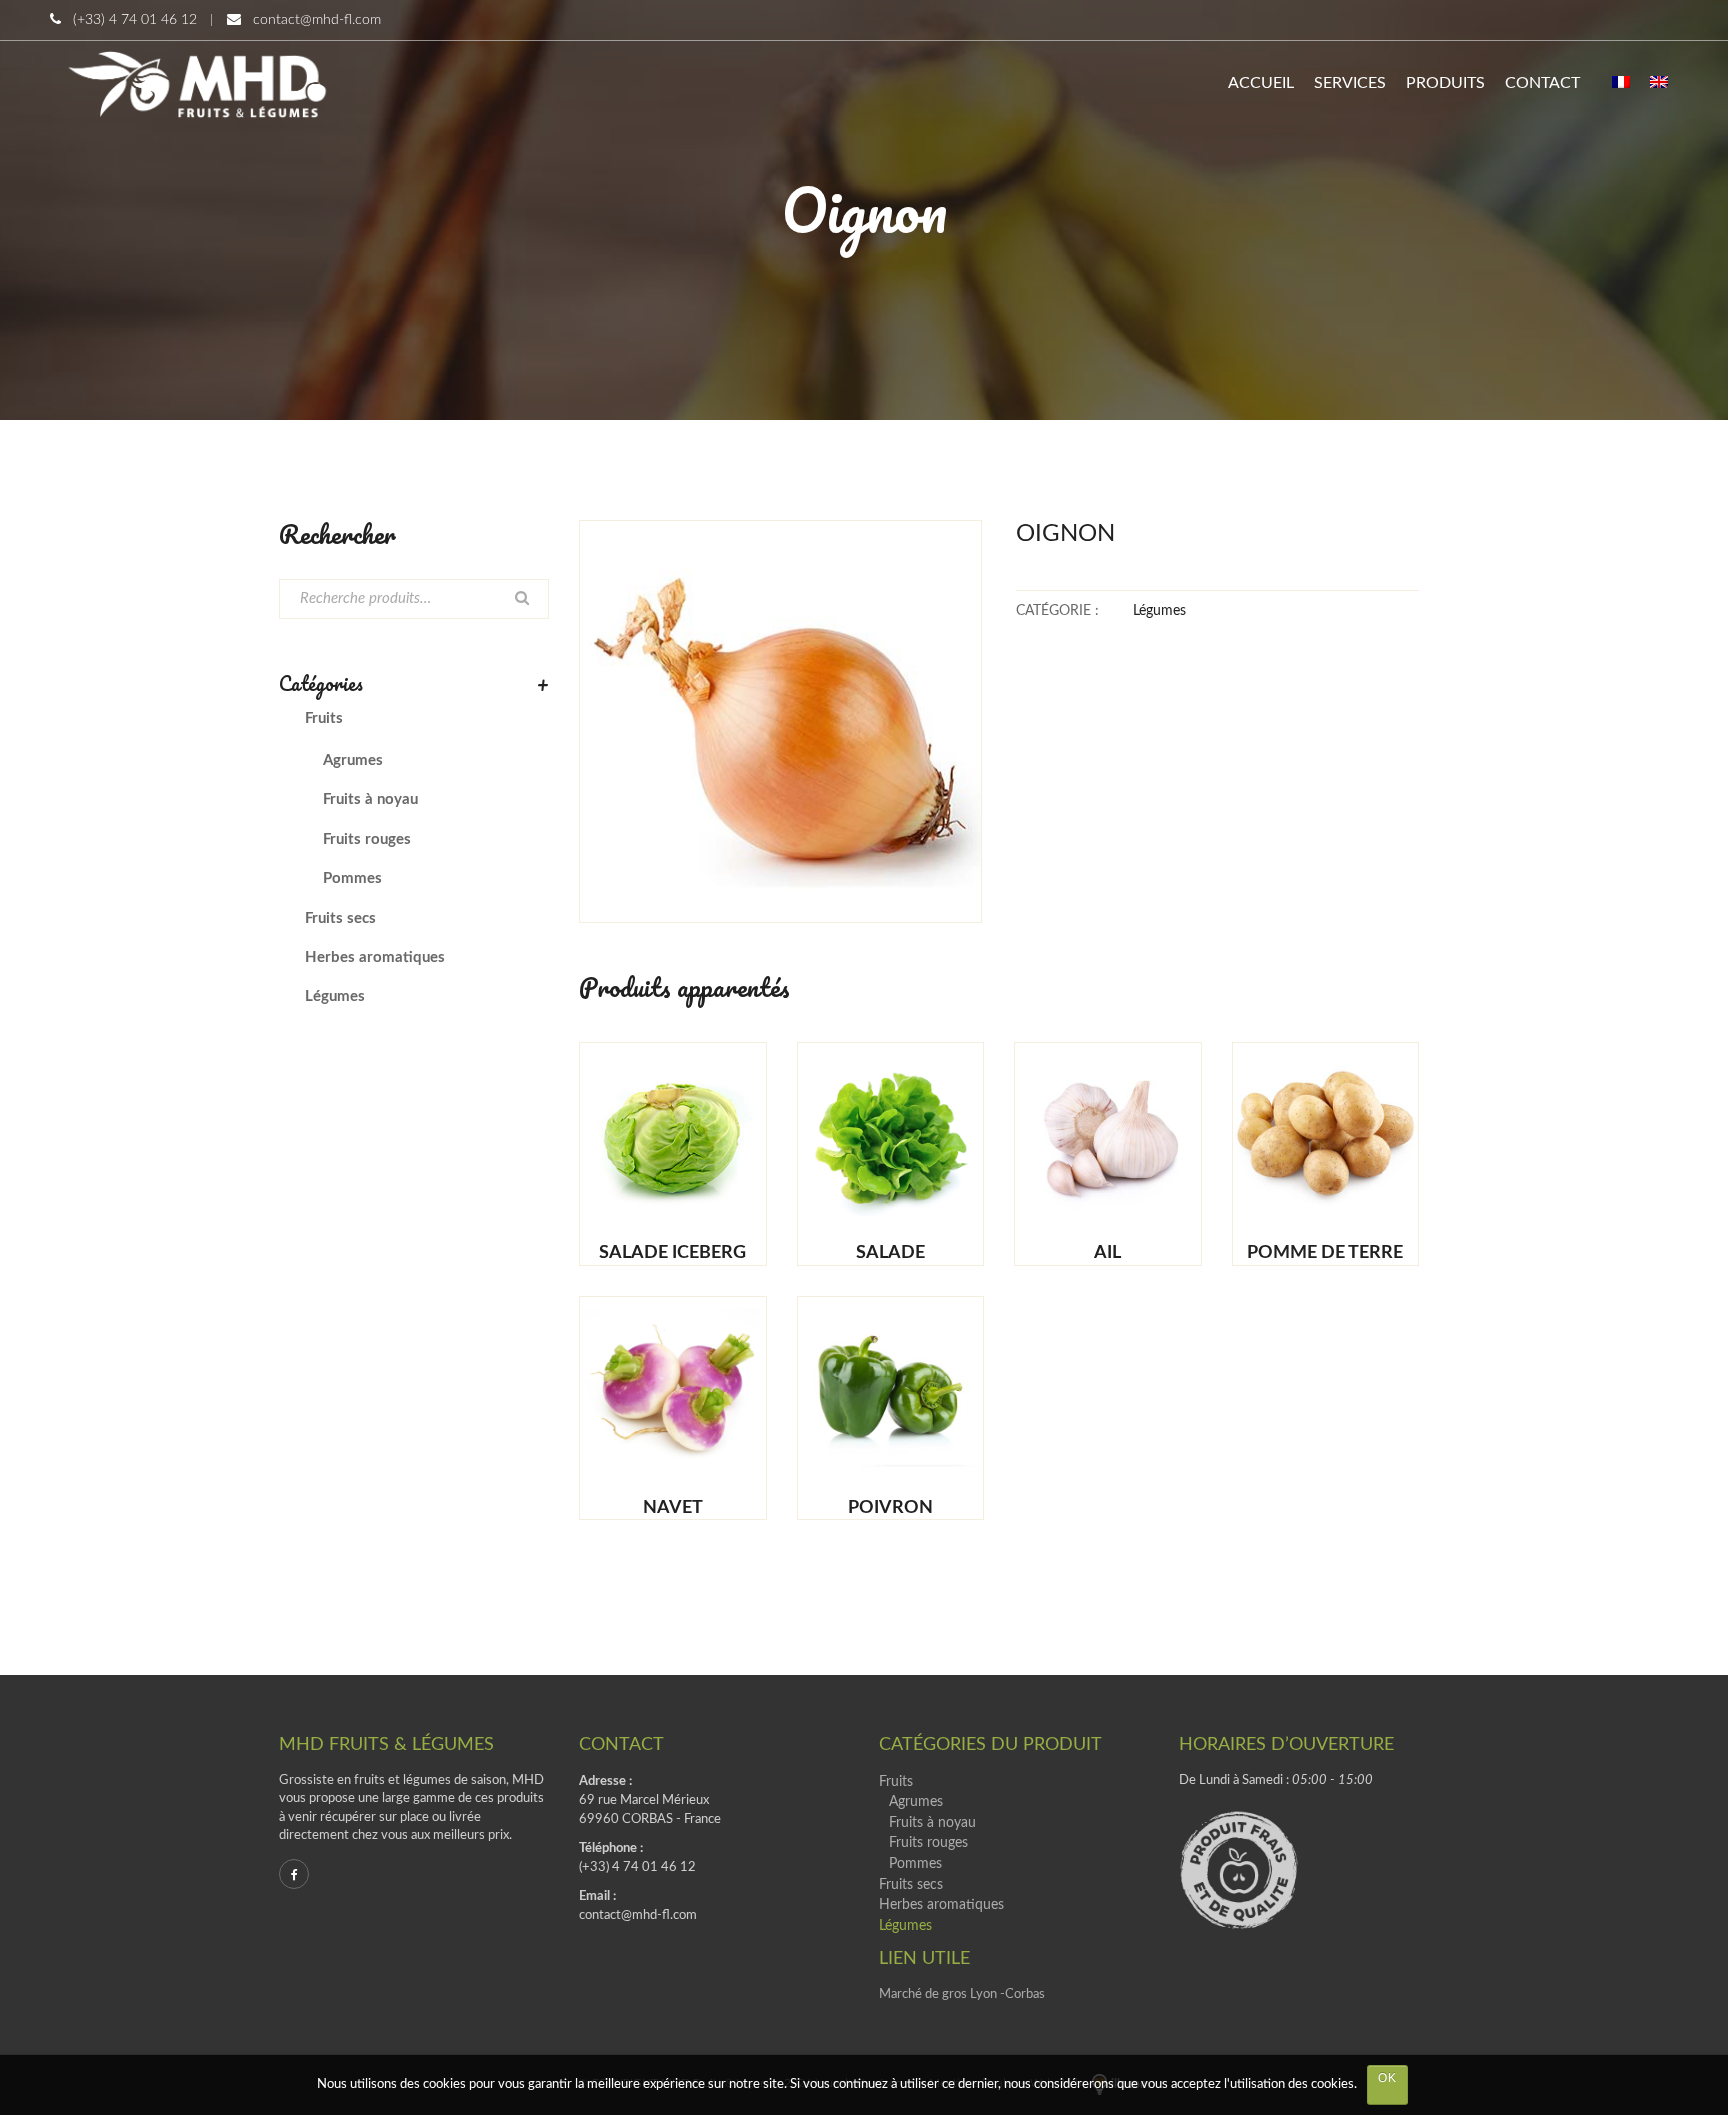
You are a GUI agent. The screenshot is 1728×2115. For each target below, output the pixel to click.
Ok (1387, 2078)
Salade (890, 1253)
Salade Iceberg (672, 1253)
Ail (1107, 1253)
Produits (1445, 83)
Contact (1542, 83)
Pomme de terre (1325, 1253)
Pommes (352, 878)
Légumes (1159, 611)
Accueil (1261, 83)
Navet (673, 1508)
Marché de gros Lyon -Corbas (962, 1994)
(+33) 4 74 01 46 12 (135, 20)
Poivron (890, 1508)
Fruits (324, 718)
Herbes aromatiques (375, 957)
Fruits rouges (367, 839)
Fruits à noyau (370, 799)
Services (1350, 83)
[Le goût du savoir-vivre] (197, 83)
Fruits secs (340, 918)
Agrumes (353, 760)
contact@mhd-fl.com (317, 20)
